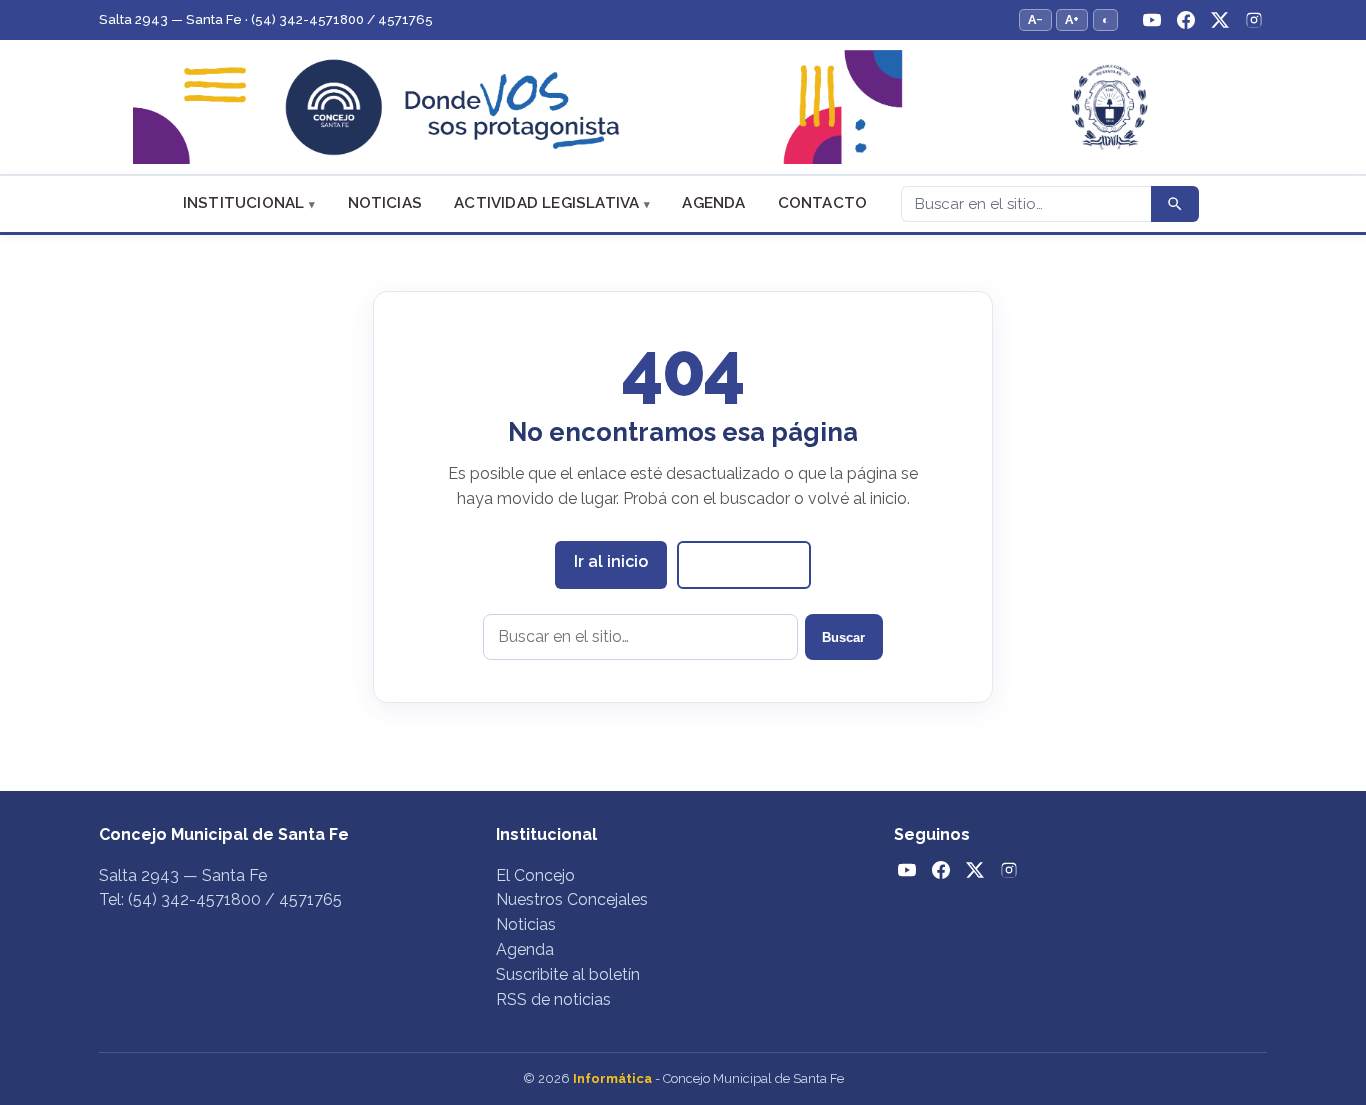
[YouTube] (1152, 20)
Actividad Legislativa (546, 203)
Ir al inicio (611, 561)
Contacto (823, 203)
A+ (1072, 19)
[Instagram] (1254, 20)
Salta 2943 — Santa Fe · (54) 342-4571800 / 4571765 (266, 19)
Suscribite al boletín (568, 974)
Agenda (713, 203)
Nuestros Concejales (572, 899)
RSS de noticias (553, 999)
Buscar (843, 637)
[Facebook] (1186, 20)
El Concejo (535, 875)
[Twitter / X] (1220, 20)
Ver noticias (744, 563)
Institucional (244, 203)
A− (1035, 19)
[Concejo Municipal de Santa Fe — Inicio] (683, 107)
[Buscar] (1175, 204)
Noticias (385, 203)
